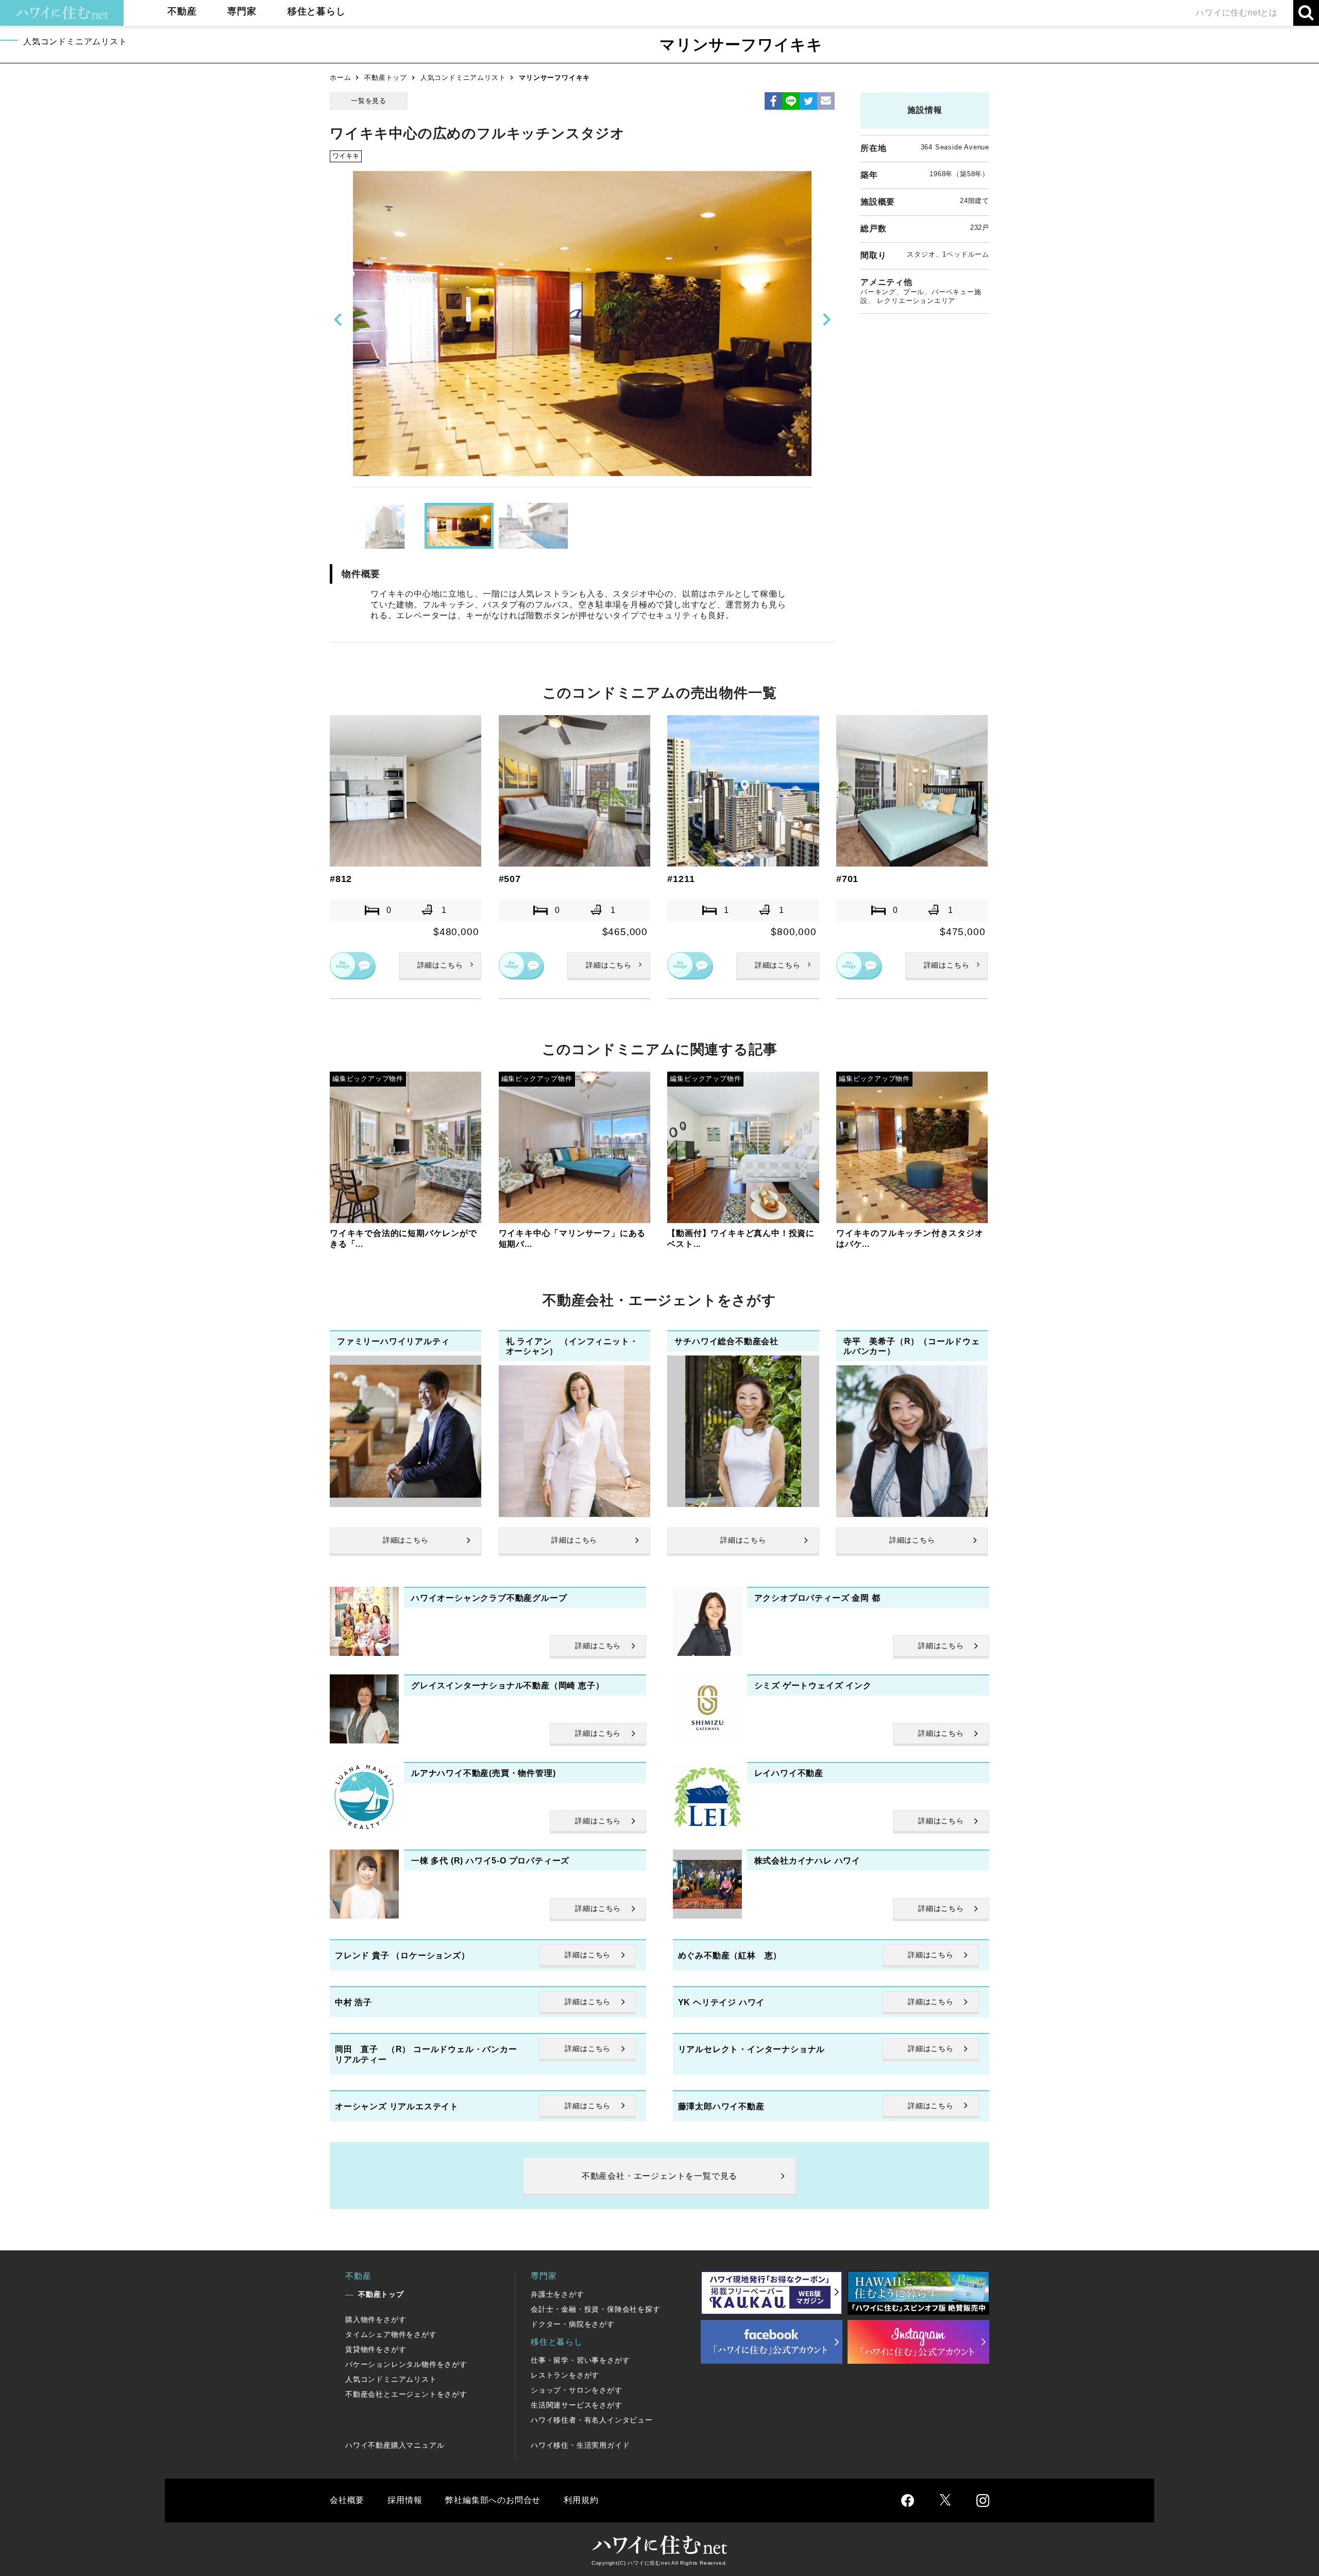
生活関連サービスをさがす (577, 2405)
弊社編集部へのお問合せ (493, 2500)
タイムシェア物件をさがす (391, 2334)
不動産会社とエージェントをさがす (406, 2394)
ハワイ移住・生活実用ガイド (580, 2445)
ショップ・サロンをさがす (577, 2390)
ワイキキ (346, 156)
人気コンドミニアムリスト (463, 78)
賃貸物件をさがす (376, 2349)
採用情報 (405, 2500)
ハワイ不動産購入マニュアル (395, 2445)
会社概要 (347, 2500)
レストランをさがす (565, 2375)
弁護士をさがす (557, 2294)
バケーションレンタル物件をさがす (406, 2364)
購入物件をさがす (376, 2319)
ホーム (340, 78)
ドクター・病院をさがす (573, 2324)
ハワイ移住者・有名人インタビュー (592, 2420)
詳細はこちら (440, 965)
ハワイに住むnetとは (1237, 13)
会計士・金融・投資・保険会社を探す (596, 2309)
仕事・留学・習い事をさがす (580, 2360)
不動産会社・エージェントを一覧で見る (659, 2176)
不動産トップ (386, 78)
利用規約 (581, 2500)
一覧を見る (369, 101)
